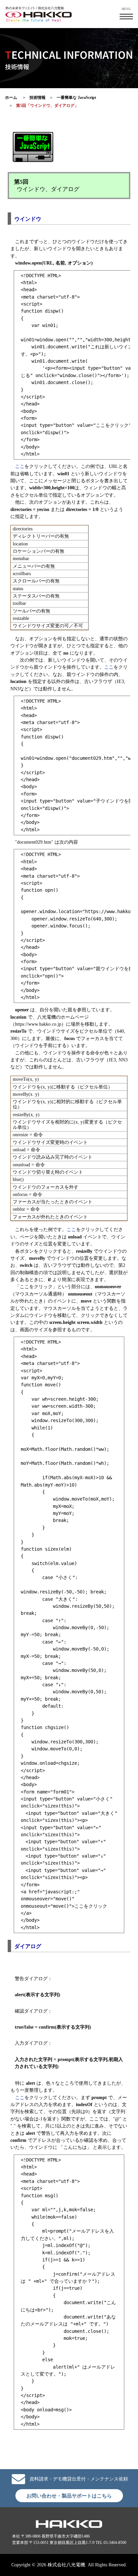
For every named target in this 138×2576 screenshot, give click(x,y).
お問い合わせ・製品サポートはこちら (69, 2496)
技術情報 (38, 98)
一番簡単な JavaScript (76, 98)
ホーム (11, 98)
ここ (20, 466)
